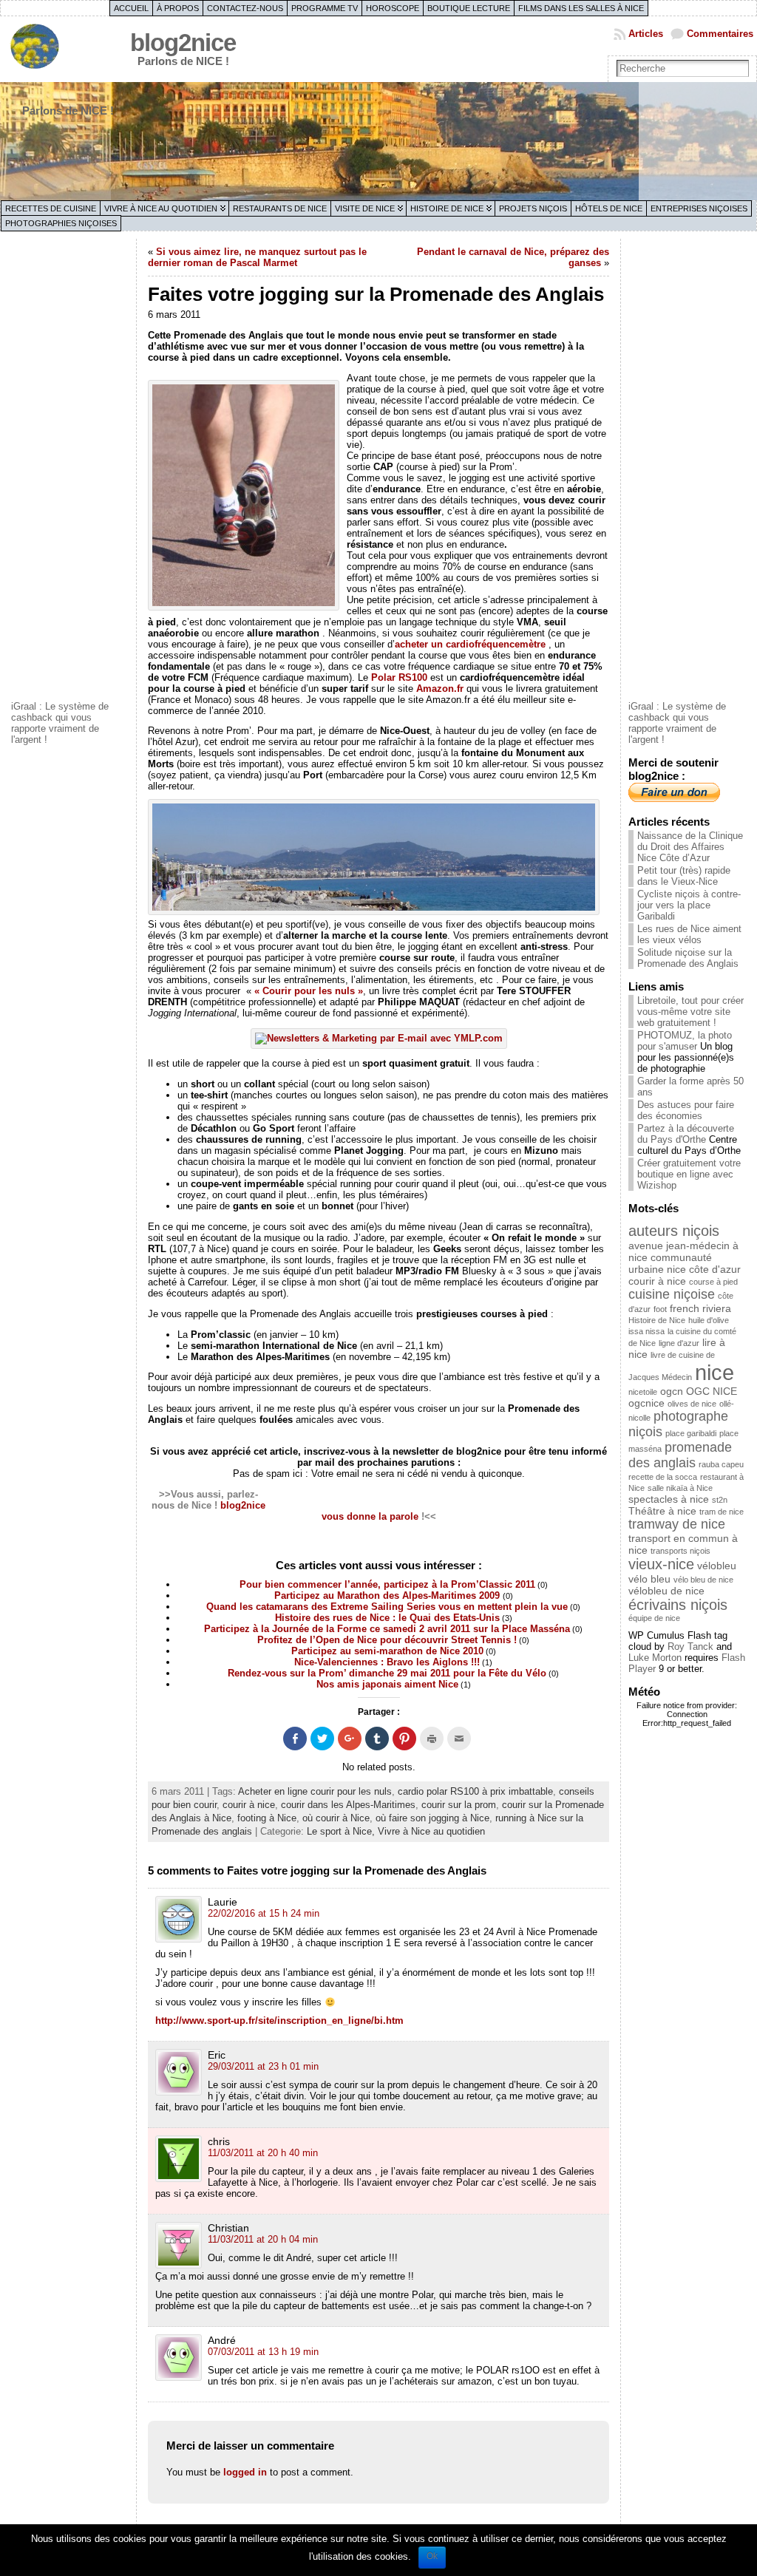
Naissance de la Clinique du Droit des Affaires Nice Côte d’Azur (690, 847)
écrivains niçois (678, 1605)
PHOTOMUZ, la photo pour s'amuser (685, 1041)
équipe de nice (654, 1618)
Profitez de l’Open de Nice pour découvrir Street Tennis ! (387, 1640)
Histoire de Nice (447, 208)
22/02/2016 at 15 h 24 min (264, 1913)
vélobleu (717, 1566)
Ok (432, 2556)
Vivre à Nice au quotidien (161, 208)
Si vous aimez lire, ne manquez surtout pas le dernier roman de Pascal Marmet (257, 257)
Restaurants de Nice (280, 208)
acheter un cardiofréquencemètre (470, 644)
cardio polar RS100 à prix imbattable (475, 1791)
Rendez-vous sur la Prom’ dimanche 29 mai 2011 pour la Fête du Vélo (387, 1673)
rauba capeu (721, 1464)
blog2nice (183, 43)
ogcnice (646, 1403)
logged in (245, 2472)
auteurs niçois (674, 1231)
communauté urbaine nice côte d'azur (685, 1263)
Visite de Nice (365, 208)
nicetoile (643, 1392)
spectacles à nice (669, 1499)
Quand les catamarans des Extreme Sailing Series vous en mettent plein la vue (387, 1607)
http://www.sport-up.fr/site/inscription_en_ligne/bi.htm (279, 2021)
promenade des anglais (680, 1455)
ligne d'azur (679, 1343)
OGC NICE (712, 1391)
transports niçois (680, 1551)
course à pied (713, 1282)
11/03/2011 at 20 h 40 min (263, 2153)
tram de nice (722, 1512)
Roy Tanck (690, 1646)
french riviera (700, 1308)
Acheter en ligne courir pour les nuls (315, 1791)
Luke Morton (655, 1658)
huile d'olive (709, 1320)
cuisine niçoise (672, 1294)
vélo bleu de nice (703, 1580)
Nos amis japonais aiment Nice (387, 1684)
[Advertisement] (70, 468)
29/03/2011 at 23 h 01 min (263, 2066)
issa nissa (646, 1331)
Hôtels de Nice (609, 208)
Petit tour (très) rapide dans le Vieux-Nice (684, 876)
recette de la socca (663, 1477)
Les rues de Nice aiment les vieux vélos (689, 934)
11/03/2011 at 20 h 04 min (263, 2239)
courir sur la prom (459, 1805)
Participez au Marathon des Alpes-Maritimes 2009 (388, 1595)
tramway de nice (677, 1524)
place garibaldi (691, 1433)
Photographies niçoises (61, 223)
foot (660, 1309)
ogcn (672, 1391)
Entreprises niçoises (699, 208)
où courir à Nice (336, 1818)
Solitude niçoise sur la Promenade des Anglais (688, 958)
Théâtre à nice (662, 1511)
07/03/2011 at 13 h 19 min (263, 2352)
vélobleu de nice (666, 1591)
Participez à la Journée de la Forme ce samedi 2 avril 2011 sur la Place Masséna (387, 1629)
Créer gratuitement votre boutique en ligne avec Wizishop (689, 1174)
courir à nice (249, 1805)
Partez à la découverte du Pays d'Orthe (686, 1134)
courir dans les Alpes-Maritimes (348, 1805)
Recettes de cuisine (51, 208)
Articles (646, 34)
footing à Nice (267, 1818)
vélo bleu (649, 1579)
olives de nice (692, 1404)
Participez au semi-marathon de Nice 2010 (387, 1651)
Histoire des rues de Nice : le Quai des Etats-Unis (387, 1618)
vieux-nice (661, 1564)
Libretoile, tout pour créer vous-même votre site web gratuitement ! (690, 1012)
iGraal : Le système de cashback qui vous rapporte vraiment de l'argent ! (60, 723)
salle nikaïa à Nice (680, 1488)
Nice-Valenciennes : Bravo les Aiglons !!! (387, 1662)
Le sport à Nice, (342, 1831)
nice (714, 1372)
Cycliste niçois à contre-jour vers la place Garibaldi (689, 905)
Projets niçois (533, 208)
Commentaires (720, 34)
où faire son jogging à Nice (432, 1818)
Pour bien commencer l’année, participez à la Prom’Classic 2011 (387, 1584)
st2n (720, 1500)
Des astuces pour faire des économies (686, 1110)
